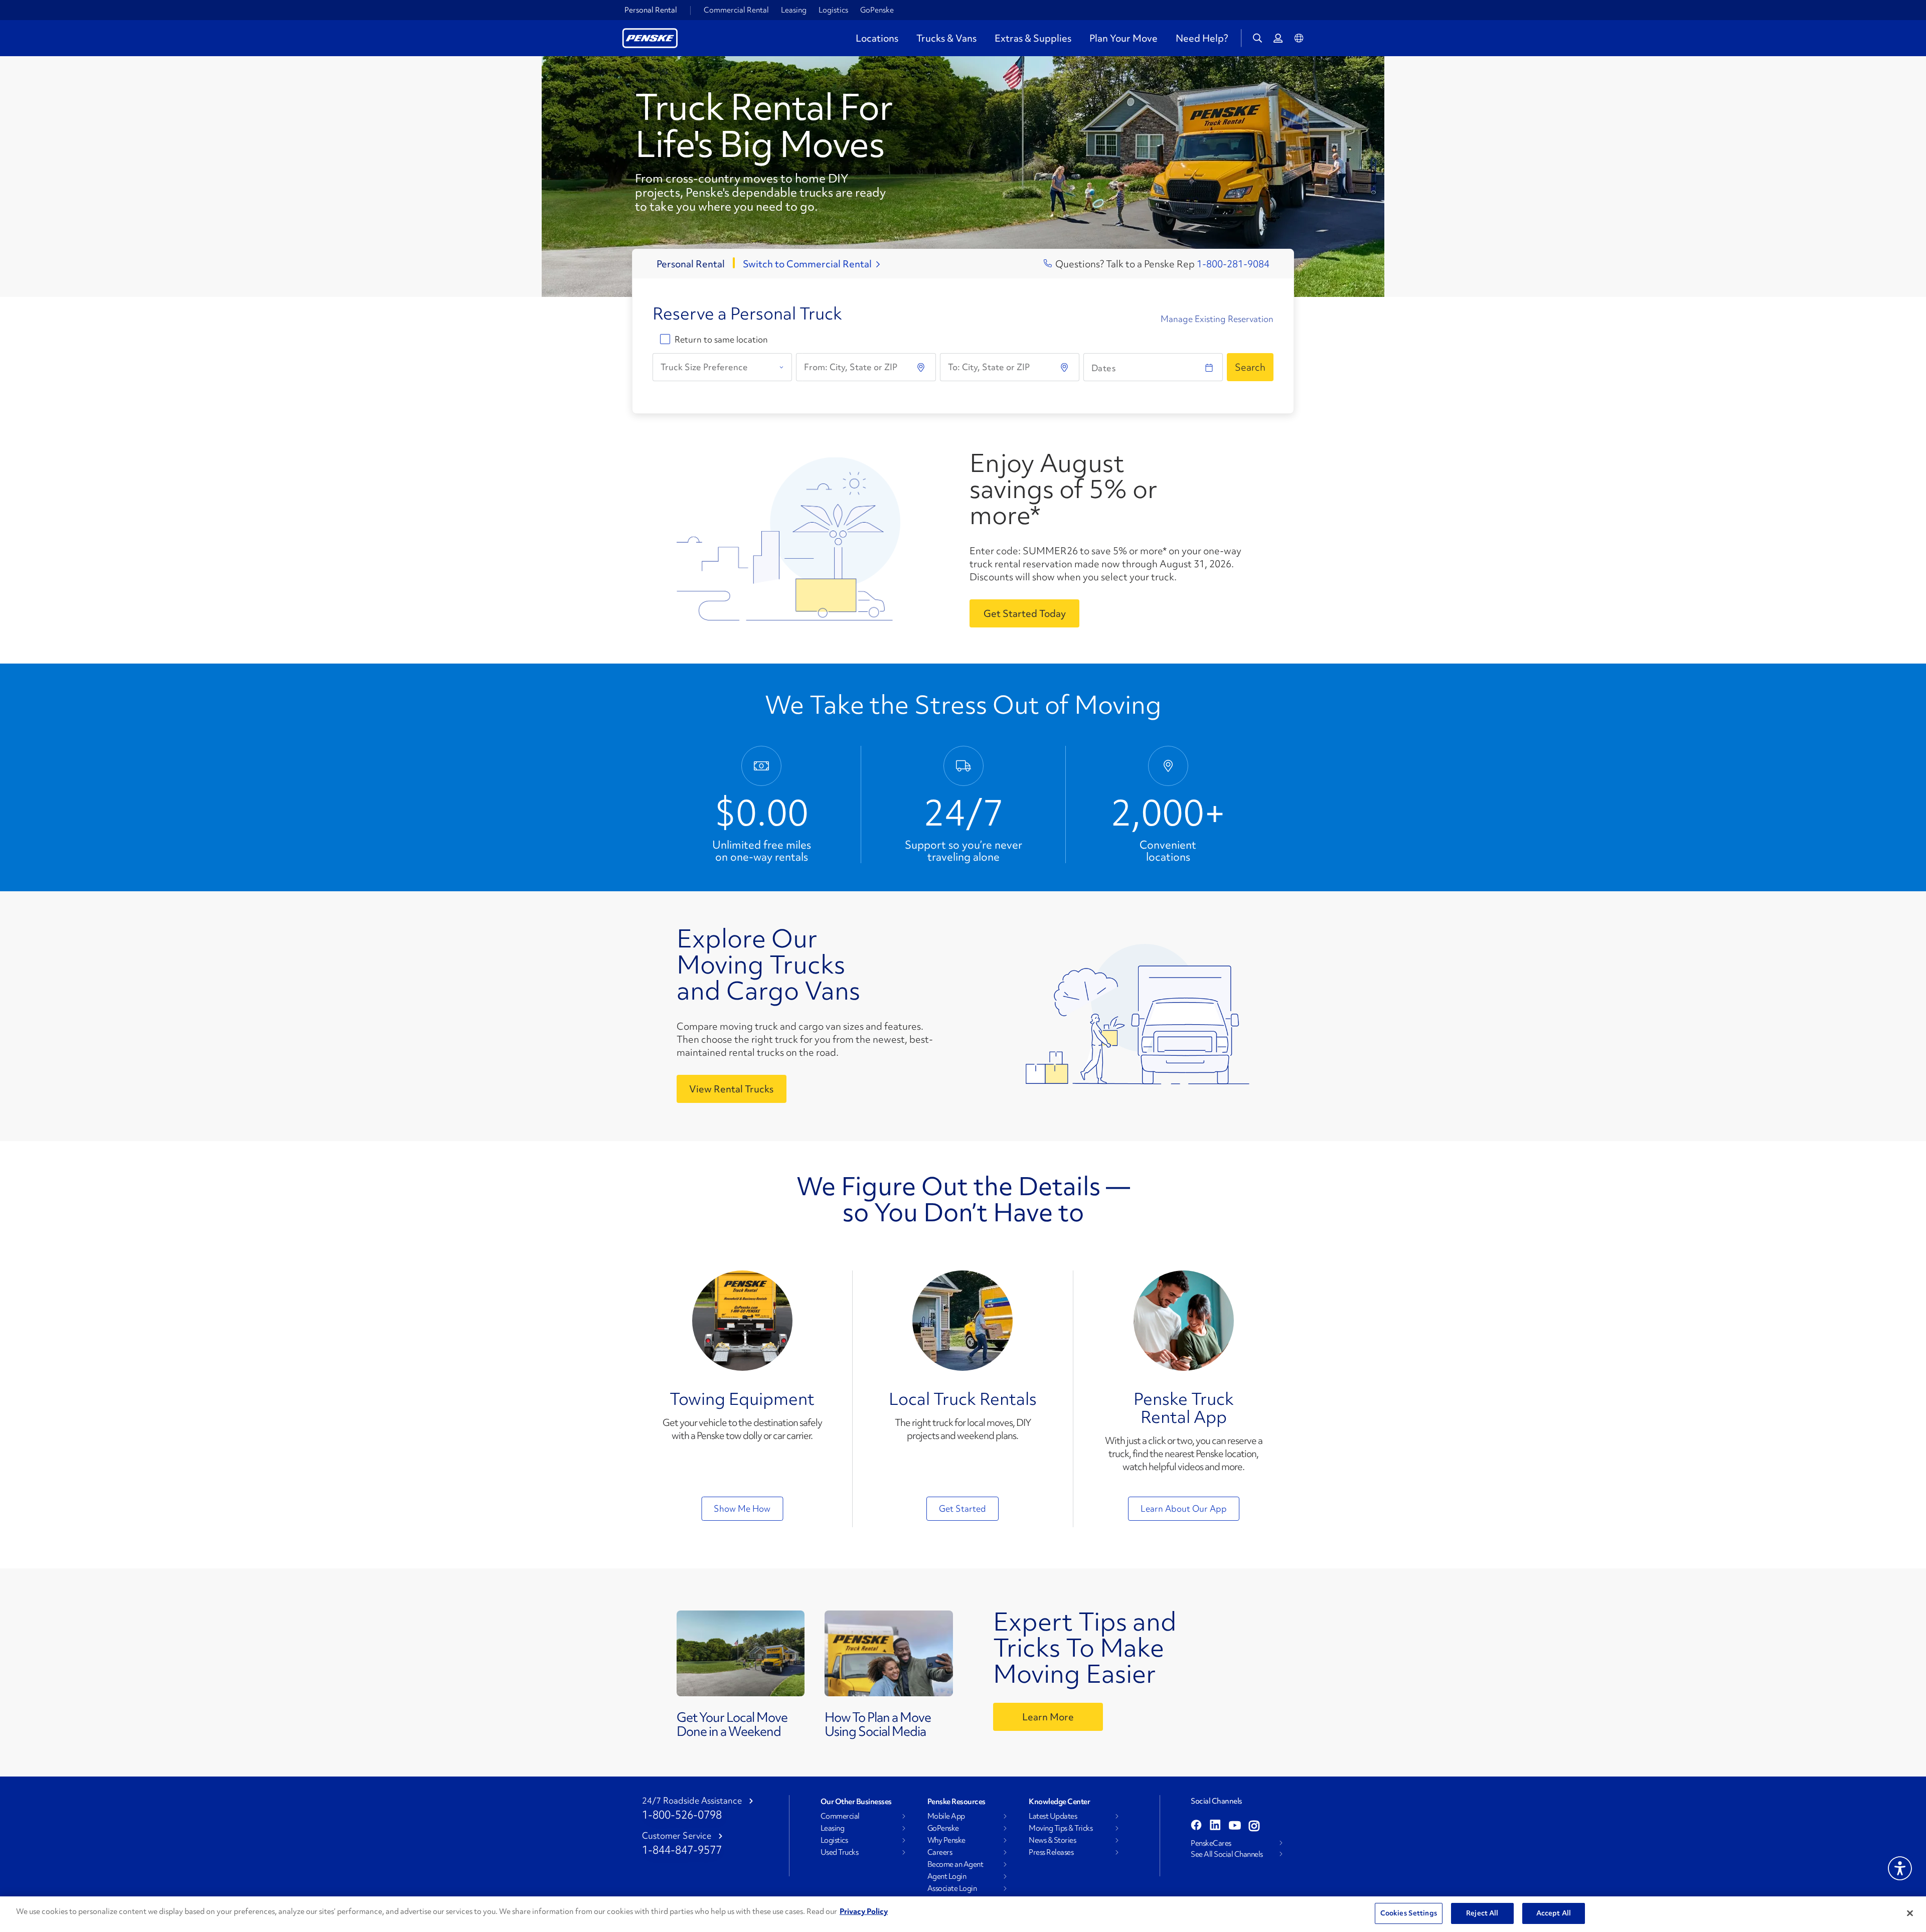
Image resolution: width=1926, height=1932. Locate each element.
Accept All (1554, 1913)
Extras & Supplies (1033, 38)
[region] (963, 1914)
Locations (877, 38)
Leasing (794, 10)
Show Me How (742, 1508)
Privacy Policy (864, 1911)
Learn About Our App (1184, 1508)
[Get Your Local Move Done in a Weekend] (741, 1656)
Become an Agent (955, 1864)
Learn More (1048, 1717)
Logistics (833, 10)
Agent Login (947, 1876)
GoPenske (877, 10)
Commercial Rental (736, 10)
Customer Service (677, 1836)
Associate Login (952, 1888)
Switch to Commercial (807, 264)
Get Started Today (1025, 613)
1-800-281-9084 (1233, 264)
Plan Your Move (1123, 38)
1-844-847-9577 (682, 1850)
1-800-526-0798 (682, 1815)
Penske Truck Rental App (1184, 1408)
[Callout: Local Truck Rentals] (962, 1321)
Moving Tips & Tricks (1061, 1828)
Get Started (962, 1508)
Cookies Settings (1409, 1913)
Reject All (1482, 1913)
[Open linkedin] (1215, 1826)
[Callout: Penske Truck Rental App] (1184, 1321)
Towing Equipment (742, 1399)
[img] (1065, 367)
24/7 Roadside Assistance (692, 1801)
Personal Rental (651, 10)
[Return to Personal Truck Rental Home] (650, 37)
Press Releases (1051, 1852)
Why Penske (946, 1840)
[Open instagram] (1254, 1826)
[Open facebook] (1196, 1826)
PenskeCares (1211, 1843)
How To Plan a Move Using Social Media (878, 1724)
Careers (940, 1852)
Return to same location (721, 340)
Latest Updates (1053, 1816)
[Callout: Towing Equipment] (742, 1321)
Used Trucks (840, 1852)
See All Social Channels (1227, 1854)
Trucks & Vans (946, 38)
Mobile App (946, 1816)
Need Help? (1202, 38)
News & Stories (1052, 1840)
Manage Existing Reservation (1217, 319)
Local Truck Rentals (963, 1399)
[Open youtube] (1235, 1826)
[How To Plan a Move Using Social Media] (889, 1656)
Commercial (840, 1816)
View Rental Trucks (731, 1089)
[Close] (1910, 1913)
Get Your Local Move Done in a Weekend (732, 1724)
